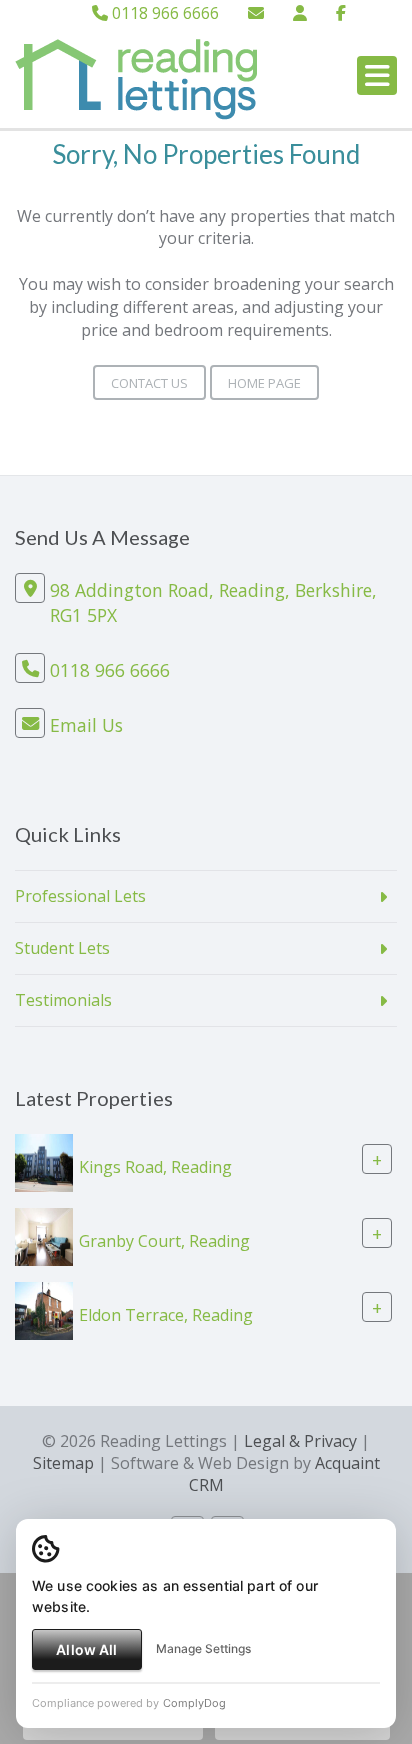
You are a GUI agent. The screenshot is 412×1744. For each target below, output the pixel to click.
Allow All (86, 1649)
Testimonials (63, 1000)
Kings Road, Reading (155, 1166)
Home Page (264, 383)
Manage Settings (203, 1648)
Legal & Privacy (300, 1441)
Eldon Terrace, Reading (166, 1314)
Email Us (86, 725)
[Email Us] (256, 13)
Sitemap (63, 1463)
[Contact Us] (300, 13)
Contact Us (149, 383)
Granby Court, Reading (164, 1240)
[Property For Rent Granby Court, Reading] (44, 1235)
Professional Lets (80, 896)
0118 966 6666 (163, 13)
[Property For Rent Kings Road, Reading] (44, 1161)
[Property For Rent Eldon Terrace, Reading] (44, 1309)
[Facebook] (341, 13)
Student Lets (62, 948)
